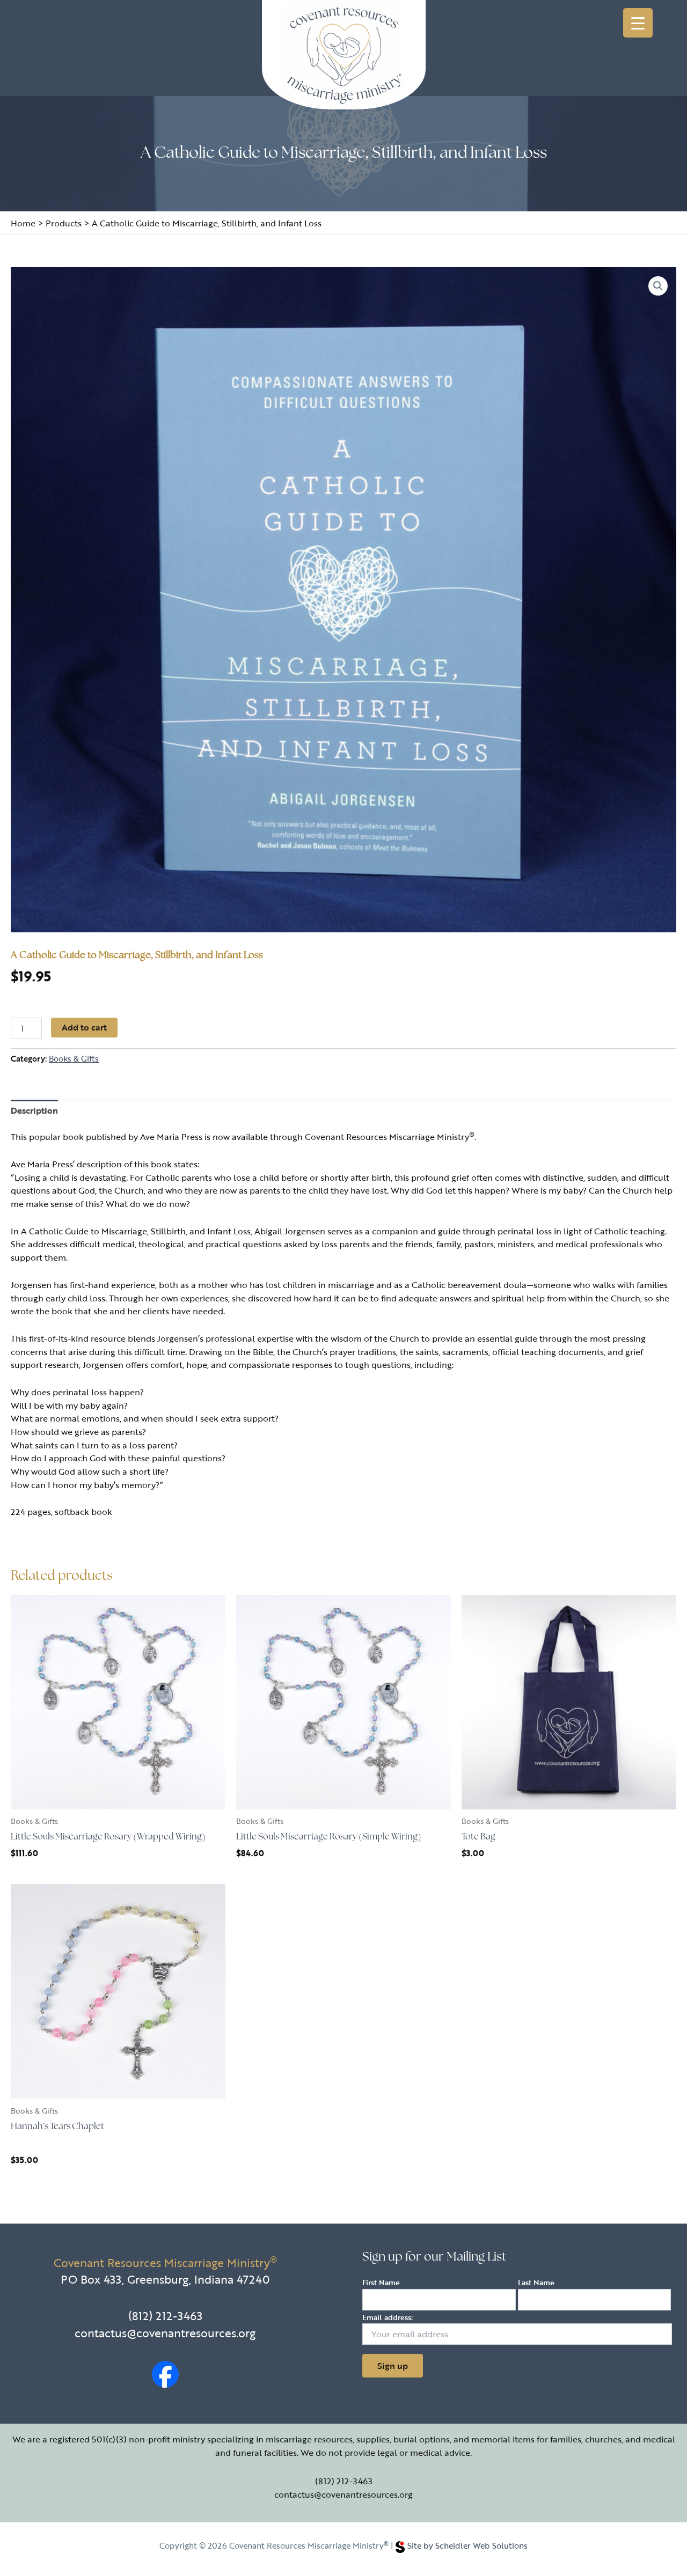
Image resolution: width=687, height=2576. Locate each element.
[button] (658, 286)
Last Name (536, 2282)
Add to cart (84, 1027)
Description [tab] (34, 1110)
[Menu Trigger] (638, 23)
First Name (381, 2282)
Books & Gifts (74, 1058)
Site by (467, 2545)
